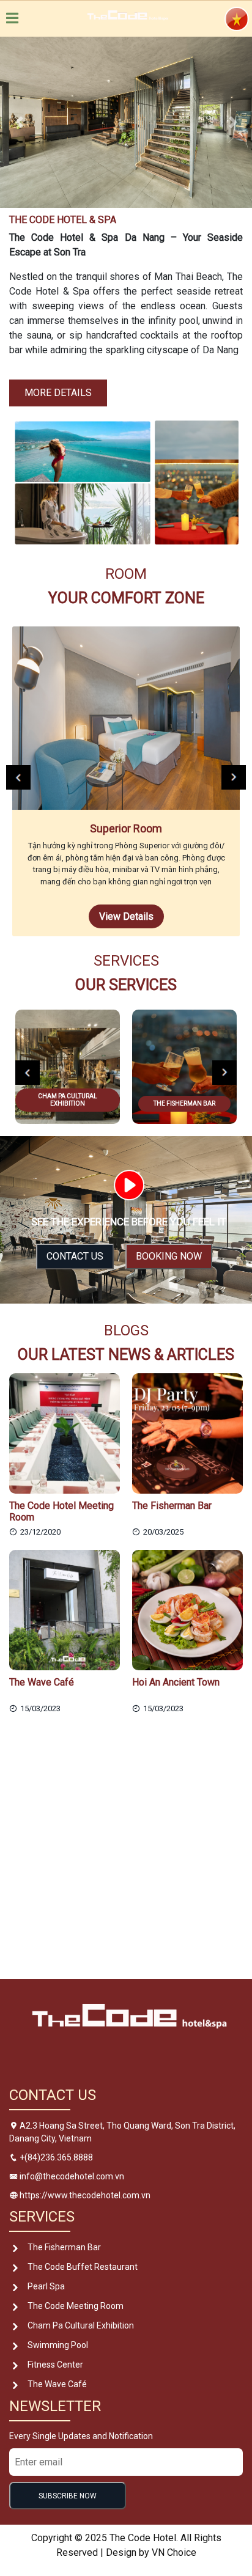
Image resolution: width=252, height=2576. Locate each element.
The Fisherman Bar (64, 2247)
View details (126, 916)
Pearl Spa (46, 2286)
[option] (126, 782)
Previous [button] (18, 777)
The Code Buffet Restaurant (83, 2267)
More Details (58, 393)
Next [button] (234, 777)
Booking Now (169, 1256)
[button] (19, 122)
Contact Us (75, 1256)
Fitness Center (55, 2365)
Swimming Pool (58, 2345)
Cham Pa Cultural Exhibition (81, 2325)
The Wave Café (57, 2384)
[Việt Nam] (237, 18)
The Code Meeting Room (76, 2306)
